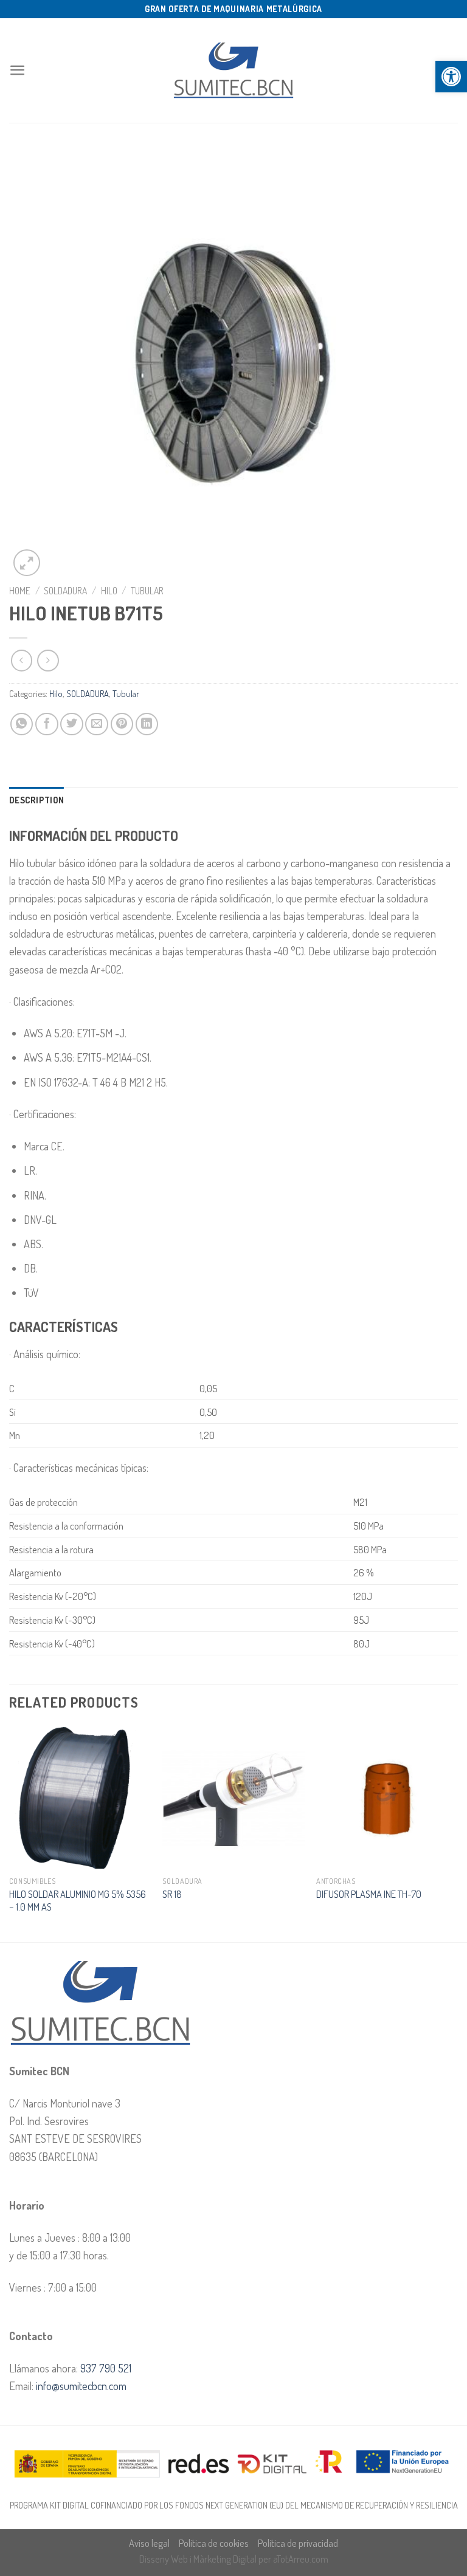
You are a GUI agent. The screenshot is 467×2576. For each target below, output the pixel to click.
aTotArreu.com (301, 2559)
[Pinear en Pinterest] (122, 724)
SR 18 (172, 1894)
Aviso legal (149, 2543)
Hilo (109, 591)
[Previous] (10, 1833)
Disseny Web (164, 2559)
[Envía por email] (97, 724)
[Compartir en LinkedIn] (147, 724)
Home (20, 591)
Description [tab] (36, 800)
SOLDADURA (65, 591)
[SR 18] (233, 1798)
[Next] (457, 1833)
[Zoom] (27, 563)
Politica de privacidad (298, 2543)
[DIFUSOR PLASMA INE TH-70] (387, 1798)
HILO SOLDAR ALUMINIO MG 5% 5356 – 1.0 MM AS (78, 1900)
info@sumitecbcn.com (81, 2385)
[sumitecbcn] (233, 71)
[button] (451, 77)
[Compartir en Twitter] (72, 724)
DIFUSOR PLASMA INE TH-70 (369, 1894)
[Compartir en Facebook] (47, 724)
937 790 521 (106, 2368)
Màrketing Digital (225, 2559)
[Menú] (18, 70)
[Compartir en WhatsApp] (22, 724)
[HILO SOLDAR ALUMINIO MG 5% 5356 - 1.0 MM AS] (80, 1798)
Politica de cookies (214, 2543)
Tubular (147, 591)
